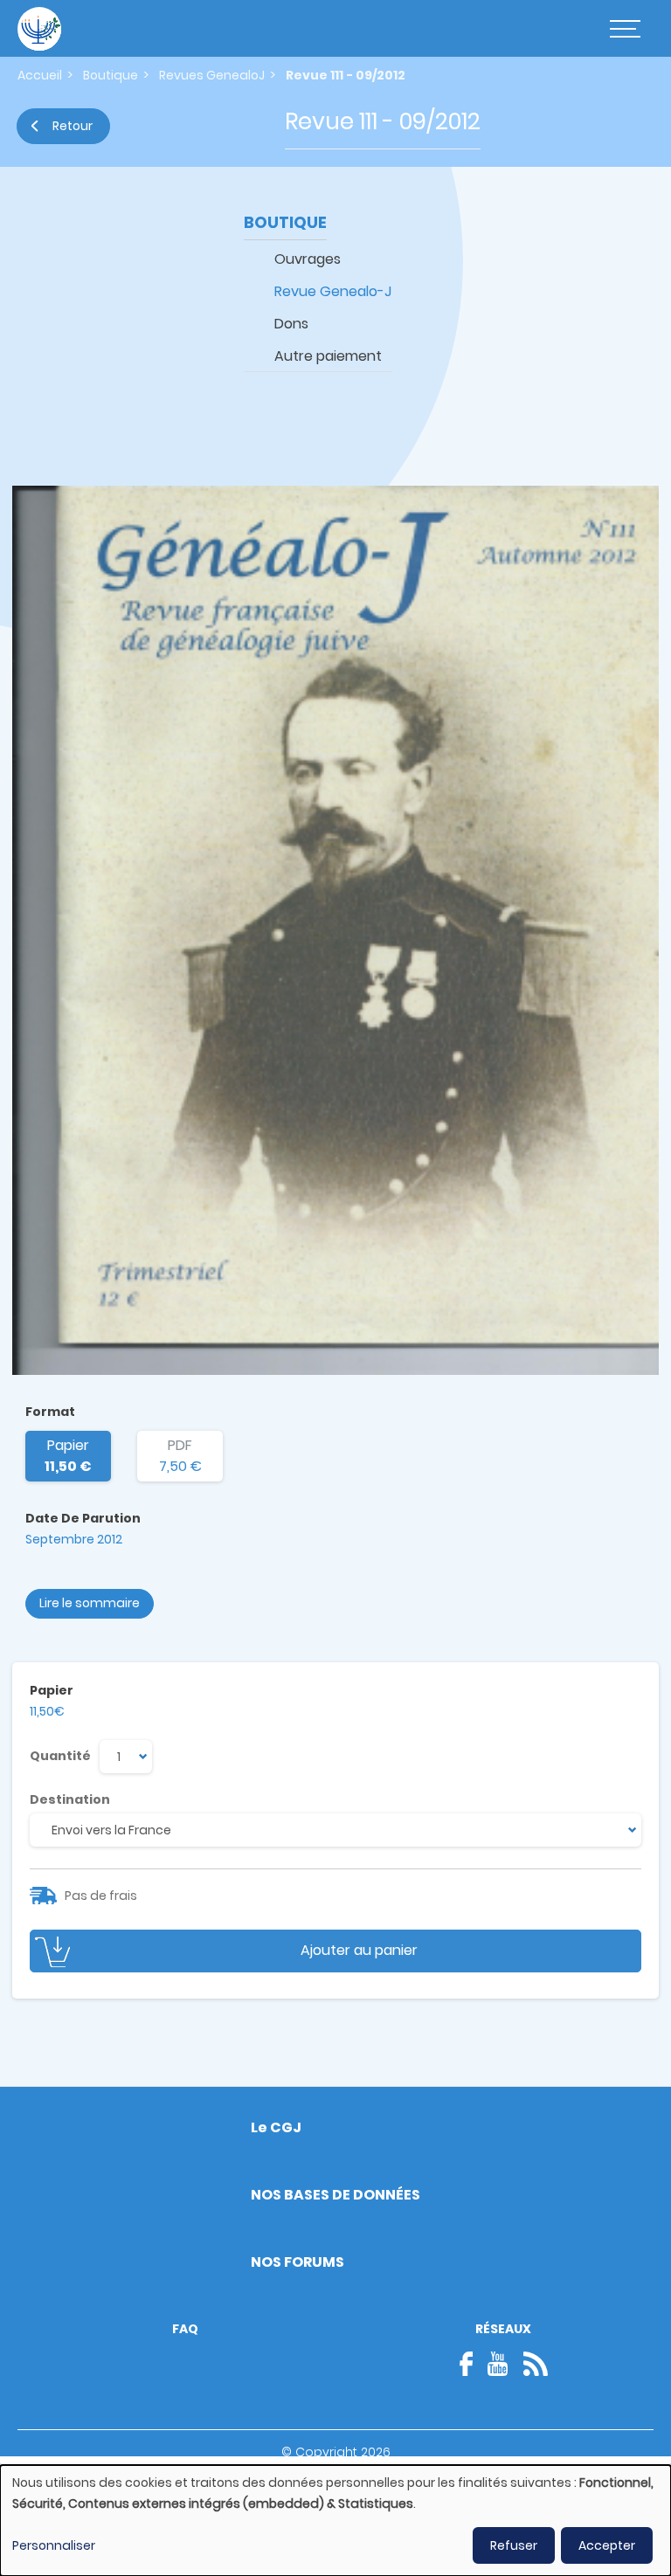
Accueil (40, 75)
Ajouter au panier (359, 1950)
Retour (73, 126)
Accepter (607, 2545)
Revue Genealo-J (333, 291)
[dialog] (335, 2521)
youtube (498, 2364)
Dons (291, 324)
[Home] (39, 29)
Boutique (111, 75)
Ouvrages (308, 259)
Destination (70, 1799)
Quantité (60, 1756)
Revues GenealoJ (212, 75)
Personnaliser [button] (54, 2545)
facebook (472, 2364)
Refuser (514, 2545)
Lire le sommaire (90, 1603)
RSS (536, 2364)
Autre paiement (328, 356)
